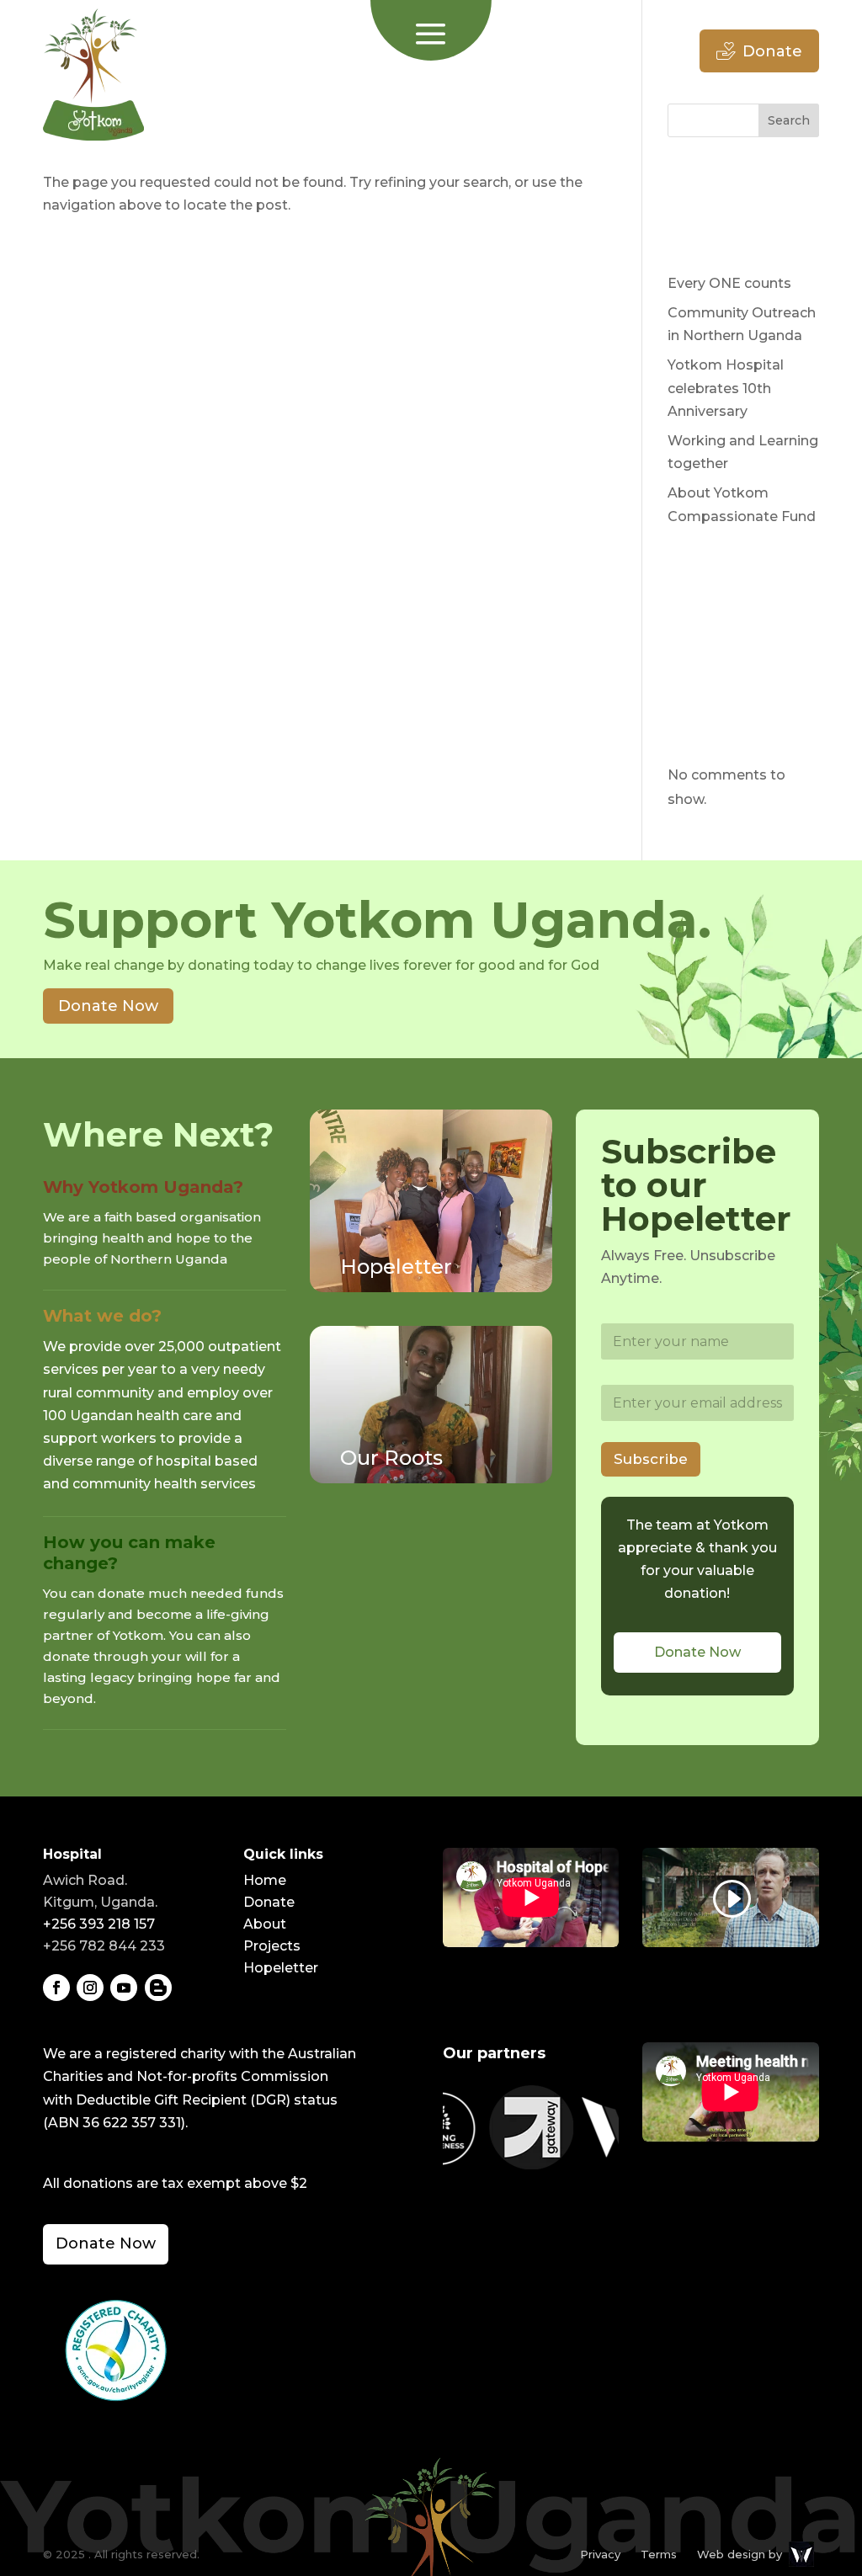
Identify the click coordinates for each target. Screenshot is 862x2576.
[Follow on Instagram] (90, 1988)
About (265, 1924)
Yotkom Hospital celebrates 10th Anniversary (726, 388)
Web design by (740, 2554)
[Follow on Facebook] (56, 1988)
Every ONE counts (729, 283)
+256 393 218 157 (99, 1924)
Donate (772, 51)
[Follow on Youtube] (124, 1988)
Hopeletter (281, 1968)
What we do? (102, 1316)
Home (265, 1880)
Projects (272, 1946)
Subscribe (651, 1459)
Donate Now (108, 1006)
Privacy (600, 2554)
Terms (659, 2554)
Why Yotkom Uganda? (143, 1187)
